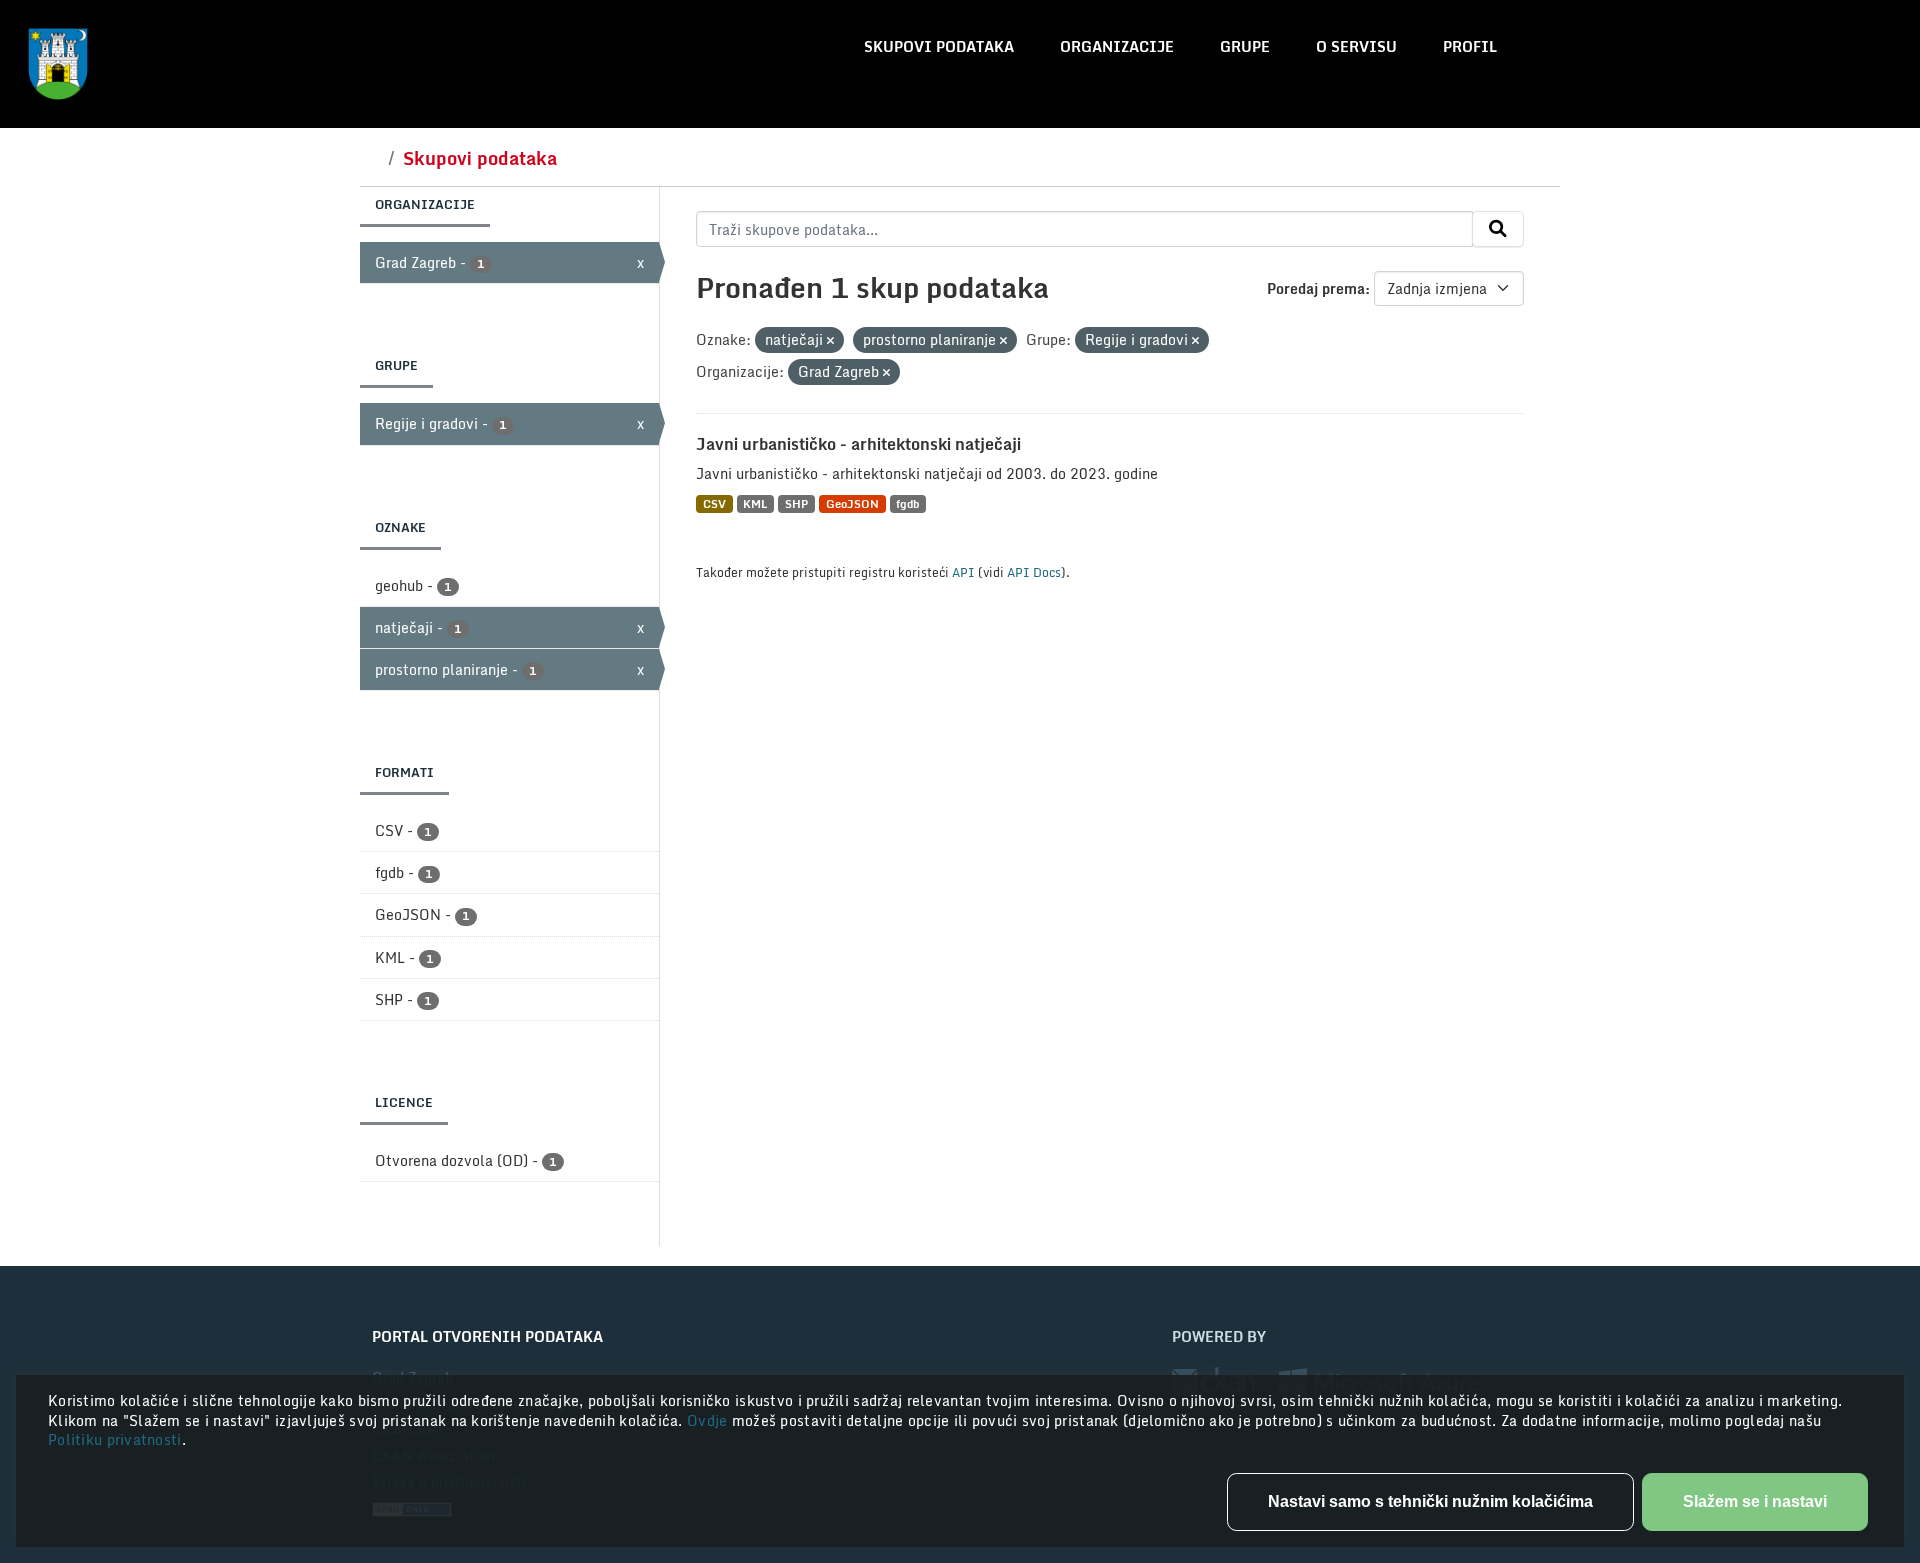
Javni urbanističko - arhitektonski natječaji (858, 444)
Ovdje (709, 1420)
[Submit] (1498, 229)
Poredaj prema (1316, 288)
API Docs (1034, 572)
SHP (796, 503)
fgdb (907, 503)
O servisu (1356, 46)
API (963, 572)
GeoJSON (852, 503)
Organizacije (1117, 46)
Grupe (1245, 46)
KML (755, 503)
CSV (714, 503)
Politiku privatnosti (115, 1439)
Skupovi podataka (939, 46)
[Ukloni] (830, 341)
